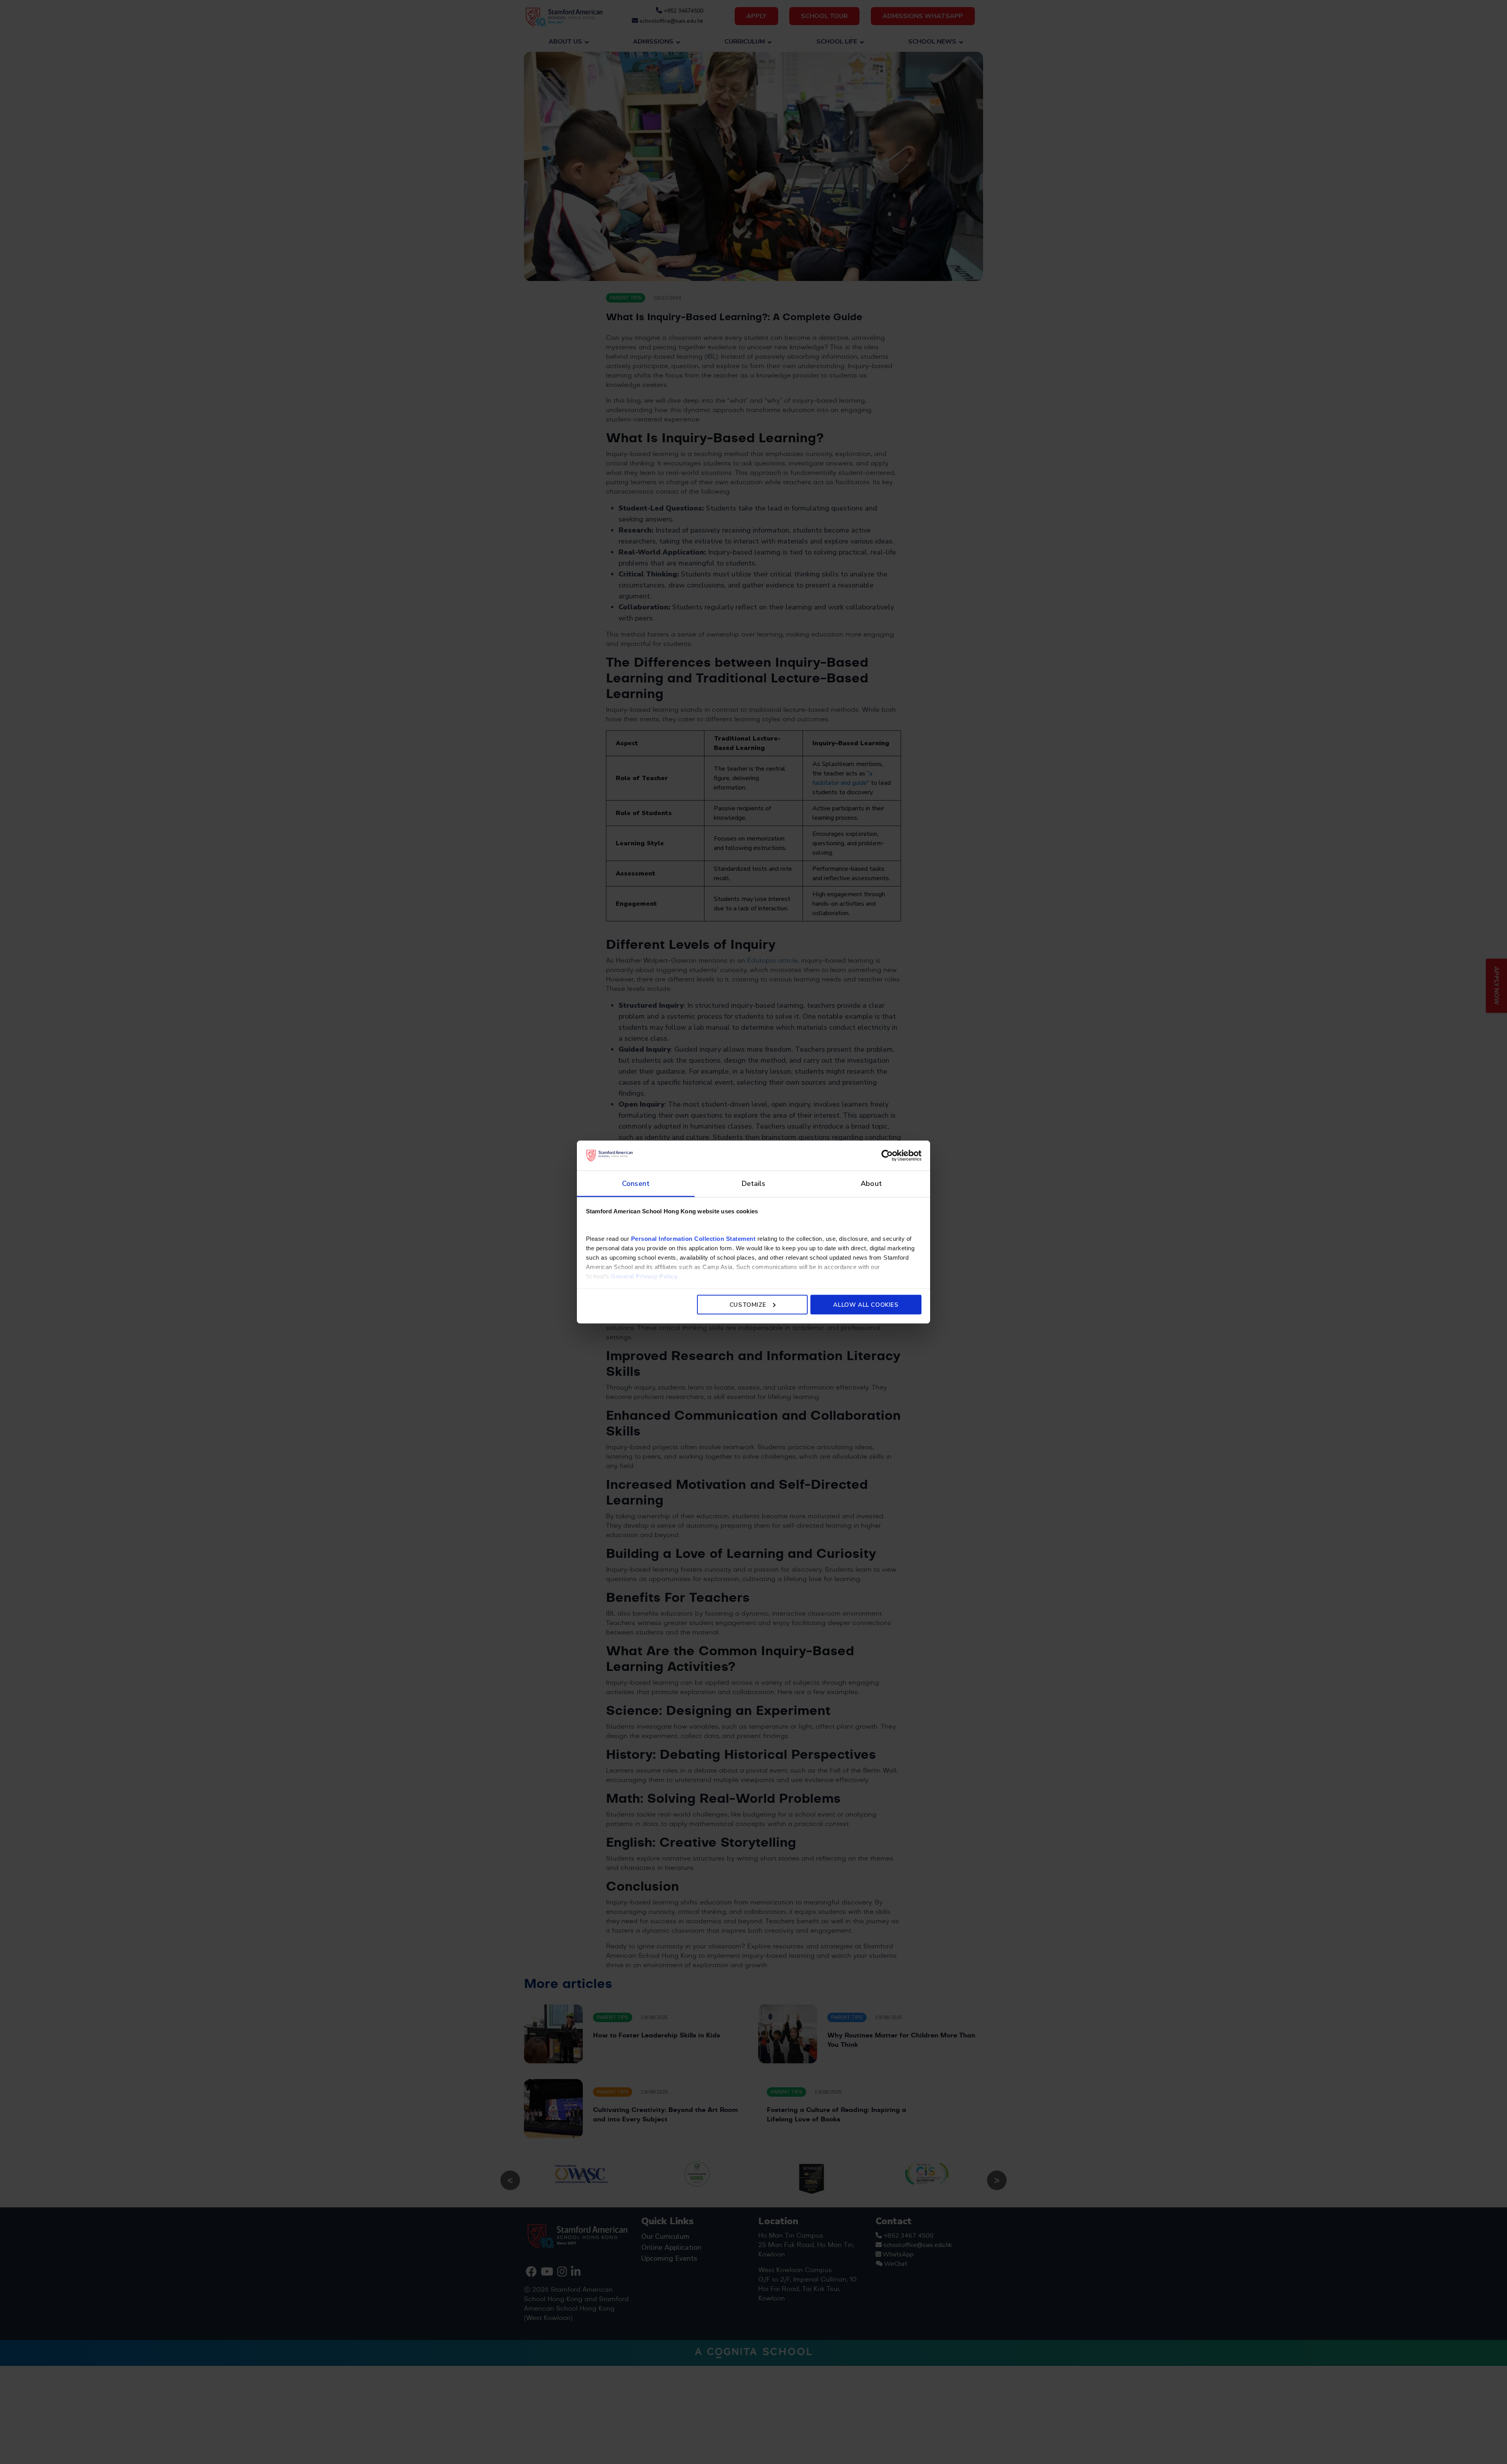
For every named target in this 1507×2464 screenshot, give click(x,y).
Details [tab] (754, 1184)
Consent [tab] (636, 1184)
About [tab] (871, 1184)
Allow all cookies (866, 1304)
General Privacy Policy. (645, 1276)
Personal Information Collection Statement (693, 1239)
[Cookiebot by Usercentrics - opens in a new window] (887, 1155)
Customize (748, 1304)
